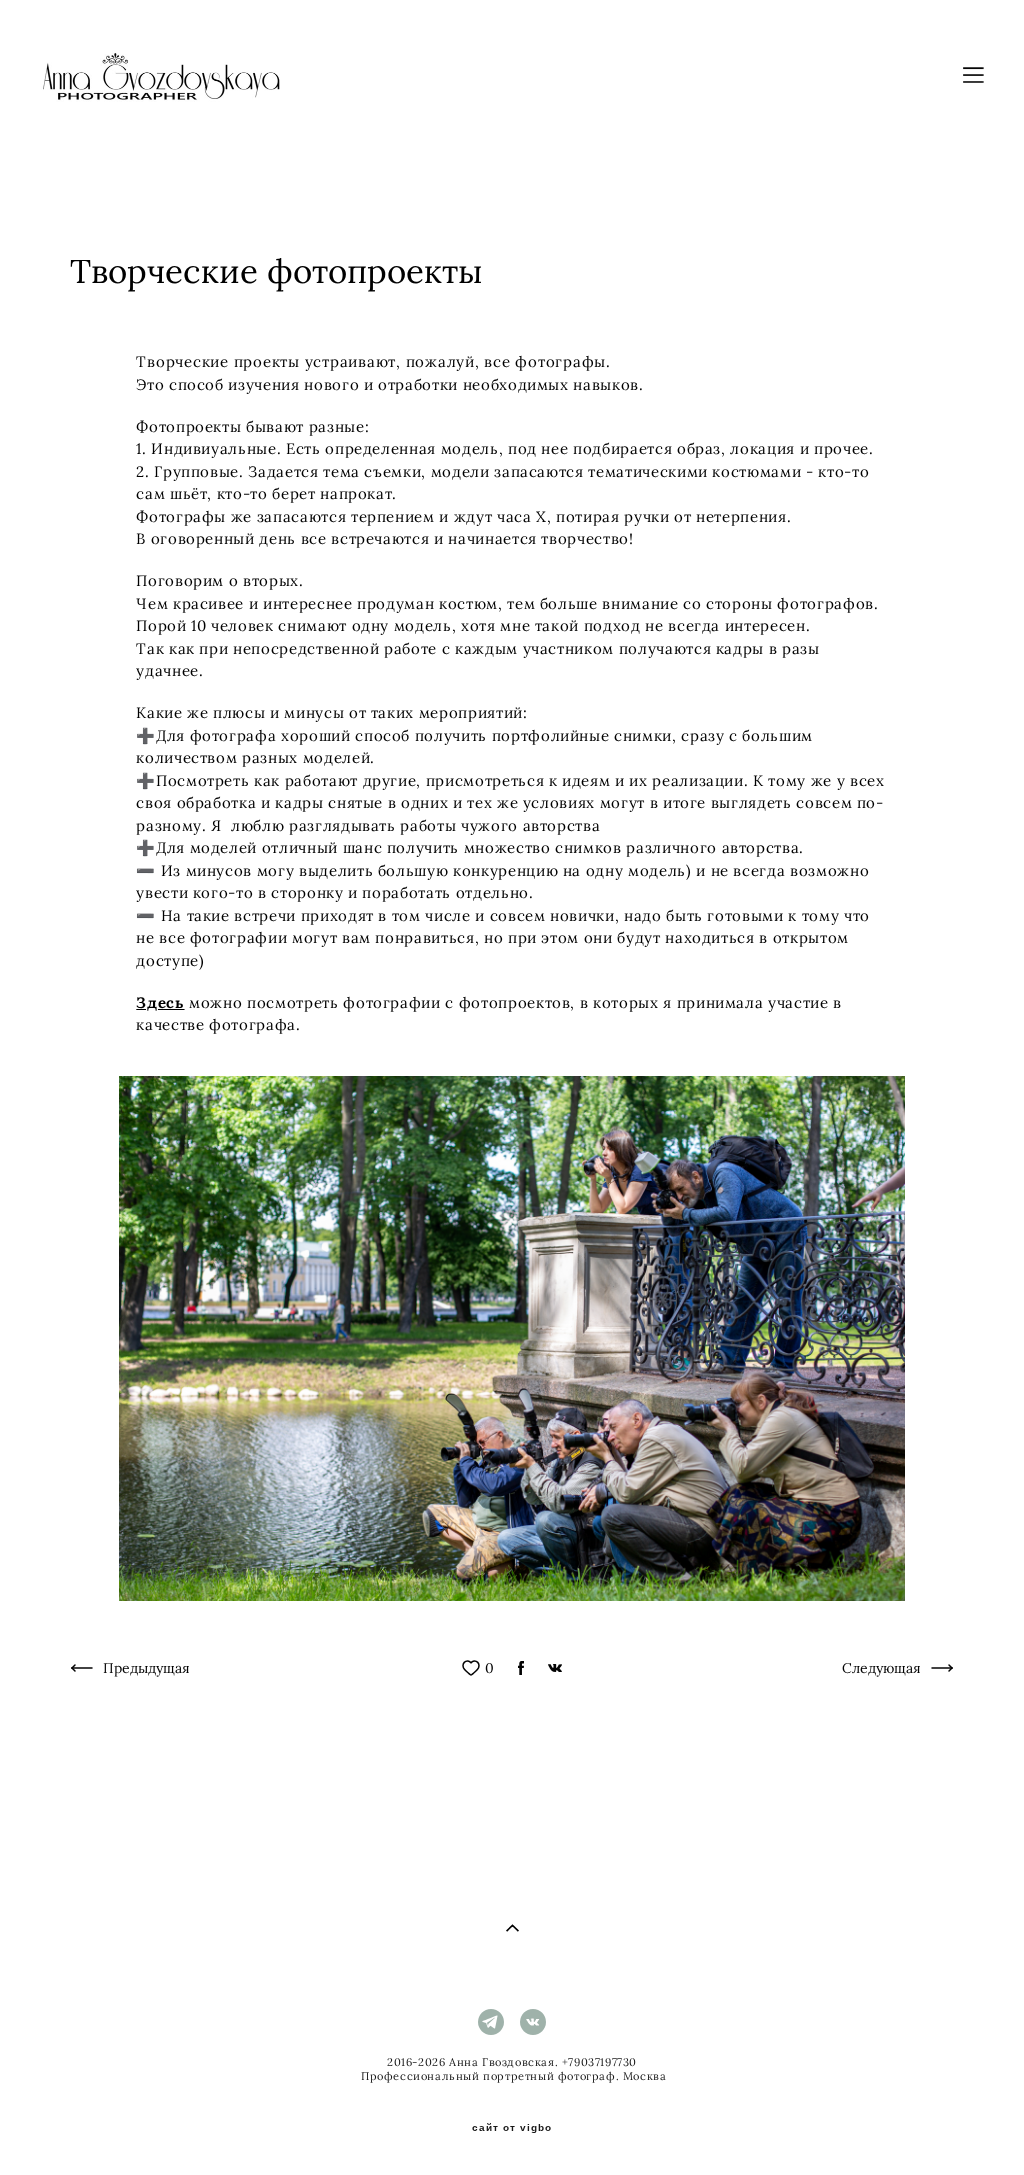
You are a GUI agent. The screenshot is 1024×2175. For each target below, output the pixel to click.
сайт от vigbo (512, 2128)
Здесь (160, 1002)
